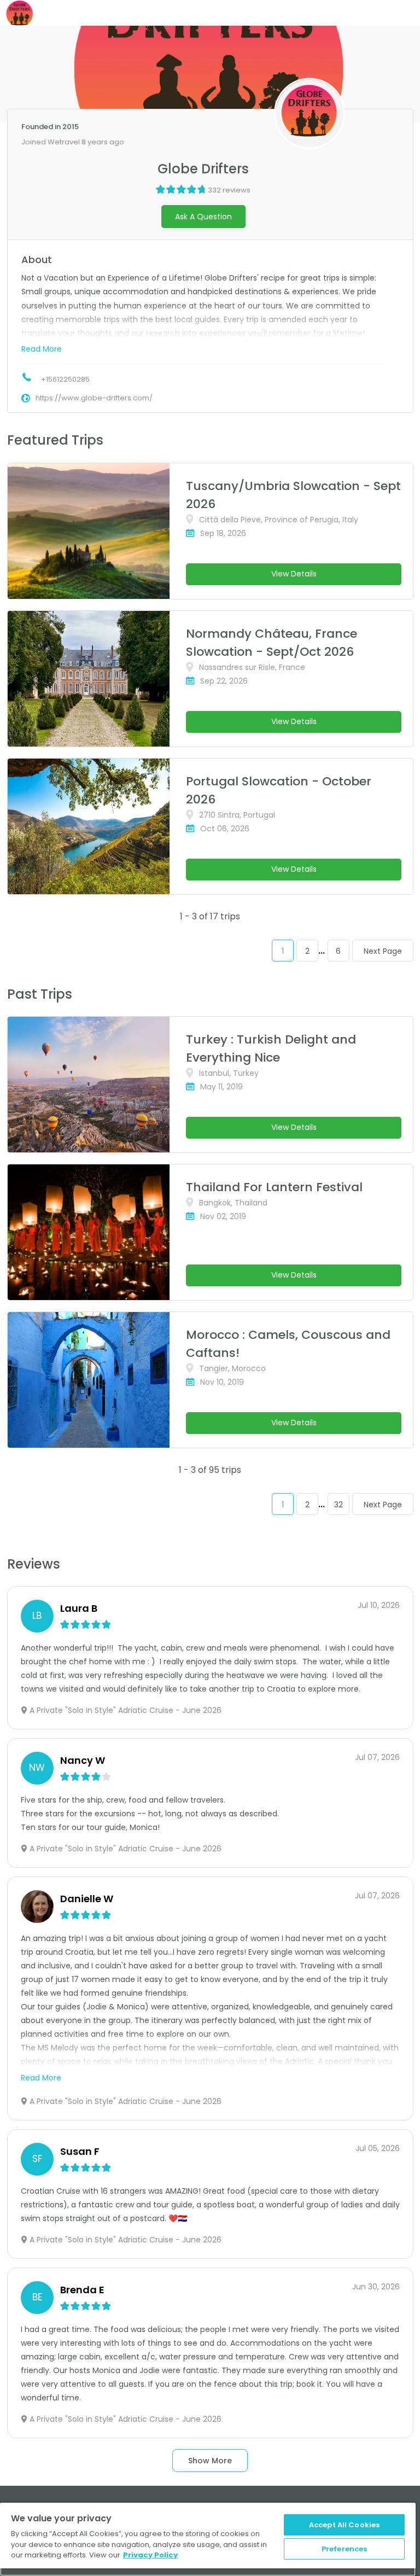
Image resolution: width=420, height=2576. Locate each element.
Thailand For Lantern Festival (274, 1187)
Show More (210, 2461)
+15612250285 (65, 379)
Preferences (344, 2549)
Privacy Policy (150, 2555)
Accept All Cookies (344, 2525)
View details (294, 574)
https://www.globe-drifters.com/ (94, 398)
